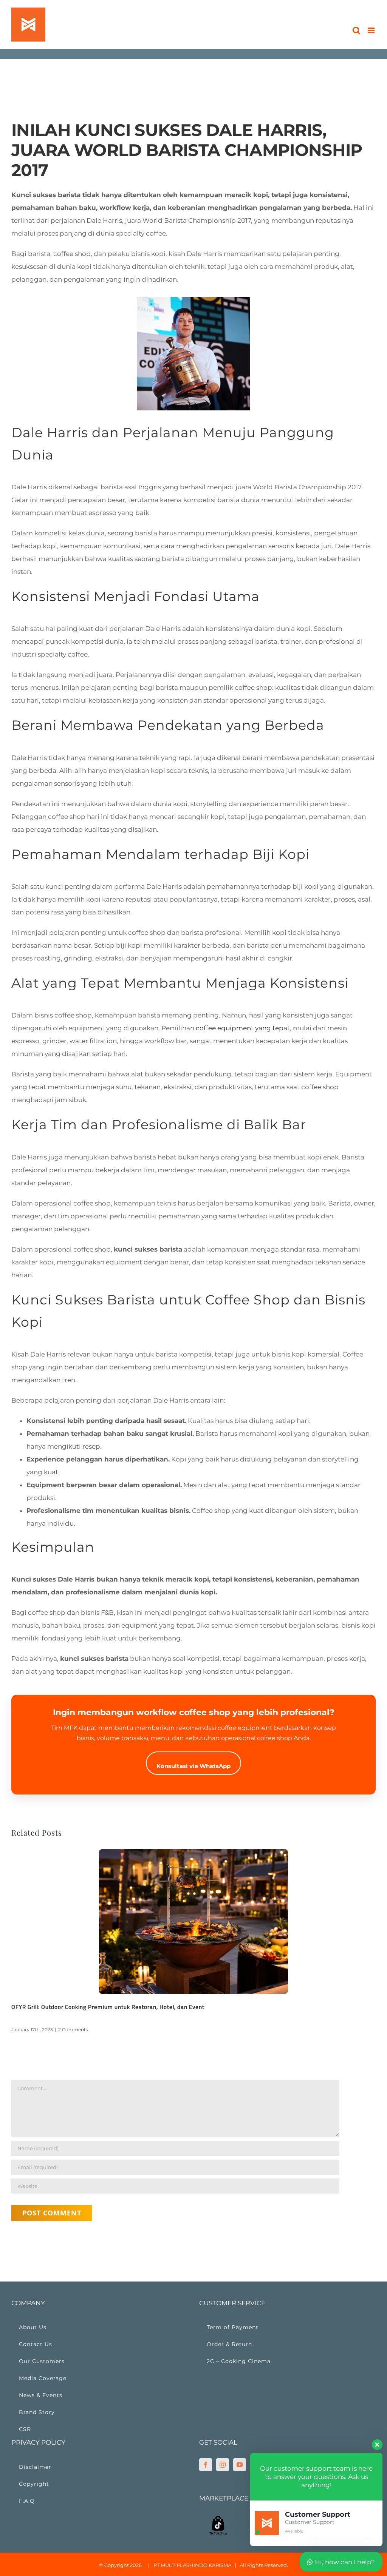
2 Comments (73, 2030)
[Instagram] (223, 2465)
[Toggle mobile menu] (372, 30)
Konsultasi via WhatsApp (193, 1766)
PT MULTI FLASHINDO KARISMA (192, 2565)
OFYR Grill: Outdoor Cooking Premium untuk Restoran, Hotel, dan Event (108, 2007)
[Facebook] (206, 2465)
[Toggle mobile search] (356, 30)
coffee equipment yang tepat (243, 1028)
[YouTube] (240, 2465)
